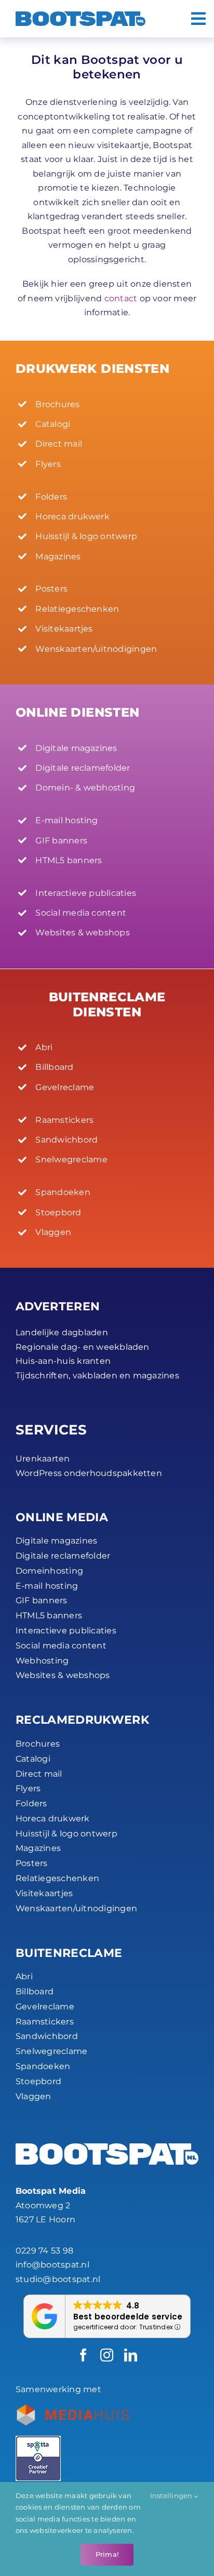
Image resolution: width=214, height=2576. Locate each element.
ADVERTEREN (58, 1306)
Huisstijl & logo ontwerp (66, 1834)
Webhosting (42, 1661)
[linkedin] (131, 2355)
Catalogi (33, 1759)
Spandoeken (43, 2066)
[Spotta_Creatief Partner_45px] (38, 2440)
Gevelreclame (45, 2007)
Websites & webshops (63, 1675)
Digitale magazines (56, 1541)
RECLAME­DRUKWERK (82, 1720)
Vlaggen (34, 2096)
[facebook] (83, 2355)
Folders (31, 1803)
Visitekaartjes (44, 1893)
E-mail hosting (47, 1586)
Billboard (35, 1991)
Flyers (28, 1788)
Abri (24, 1976)
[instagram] (107, 2355)
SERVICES (51, 1430)
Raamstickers (45, 2022)
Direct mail (39, 1774)
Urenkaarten (43, 1459)
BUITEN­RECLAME (69, 1953)
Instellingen (172, 2496)
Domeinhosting (49, 1571)
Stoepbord (38, 2081)
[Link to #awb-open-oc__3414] (198, 19)
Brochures (38, 1744)
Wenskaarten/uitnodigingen (76, 1908)
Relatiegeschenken (57, 1878)
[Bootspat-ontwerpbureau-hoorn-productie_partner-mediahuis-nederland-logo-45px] (72, 2409)
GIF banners (42, 1600)
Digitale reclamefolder (63, 1556)
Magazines (38, 1848)
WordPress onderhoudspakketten (89, 1473)
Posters (32, 1863)
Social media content (61, 1646)
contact (121, 298)
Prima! (107, 2554)
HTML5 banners (49, 1615)
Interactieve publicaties (66, 1631)
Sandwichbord (47, 2036)
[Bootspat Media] (81, 15)
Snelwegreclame (51, 2051)
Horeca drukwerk (53, 1819)
